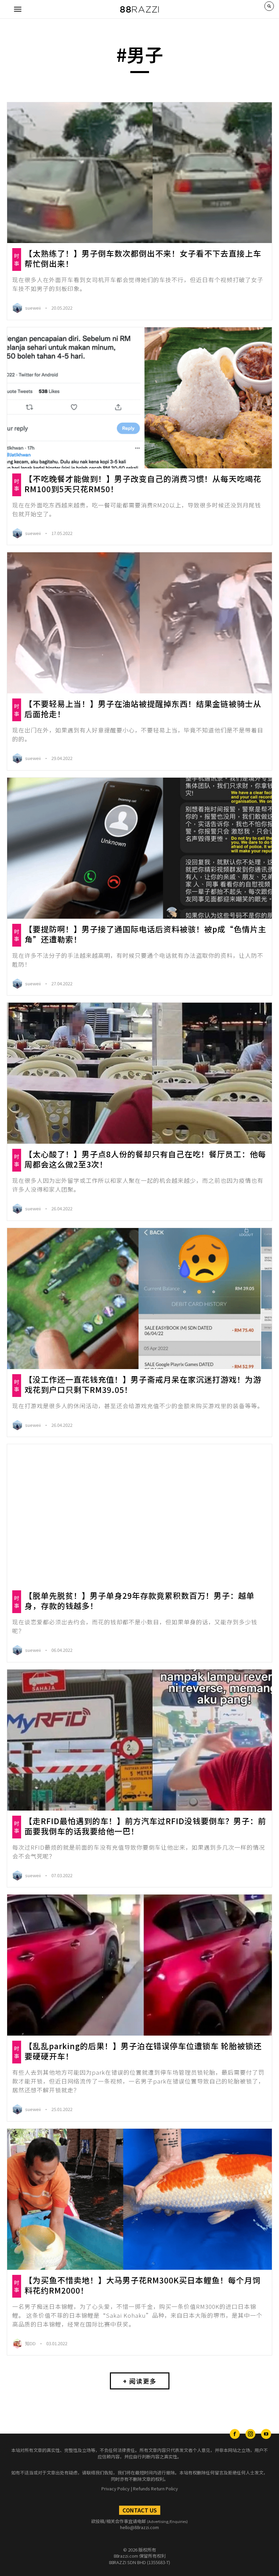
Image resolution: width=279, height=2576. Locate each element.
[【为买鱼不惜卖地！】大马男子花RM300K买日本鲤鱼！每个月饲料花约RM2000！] (139, 2199)
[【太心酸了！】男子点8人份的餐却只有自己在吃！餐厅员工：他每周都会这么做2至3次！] (139, 1073)
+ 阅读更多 (140, 2381)
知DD (31, 2343)
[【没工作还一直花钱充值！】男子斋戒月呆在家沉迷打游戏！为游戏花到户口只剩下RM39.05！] (139, 1299)
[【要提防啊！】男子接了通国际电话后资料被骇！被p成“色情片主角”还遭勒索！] (139, 848)
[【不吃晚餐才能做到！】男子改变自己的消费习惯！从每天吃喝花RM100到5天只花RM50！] (139, 398)
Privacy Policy (116, 2488)
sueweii (34, 308)
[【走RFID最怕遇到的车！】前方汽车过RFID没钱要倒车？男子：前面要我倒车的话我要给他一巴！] (139, 1740)
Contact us (140, 2510)
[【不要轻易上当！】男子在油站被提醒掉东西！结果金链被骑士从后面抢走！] (139, 623)
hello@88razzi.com (139, 2527)
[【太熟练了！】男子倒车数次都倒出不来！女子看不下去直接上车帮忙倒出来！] (139, 173)
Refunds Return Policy (155, 2488)
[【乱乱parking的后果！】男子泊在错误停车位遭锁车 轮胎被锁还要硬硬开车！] (139, 1965)
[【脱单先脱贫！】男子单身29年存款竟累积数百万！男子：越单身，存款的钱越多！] (139, 1515)
